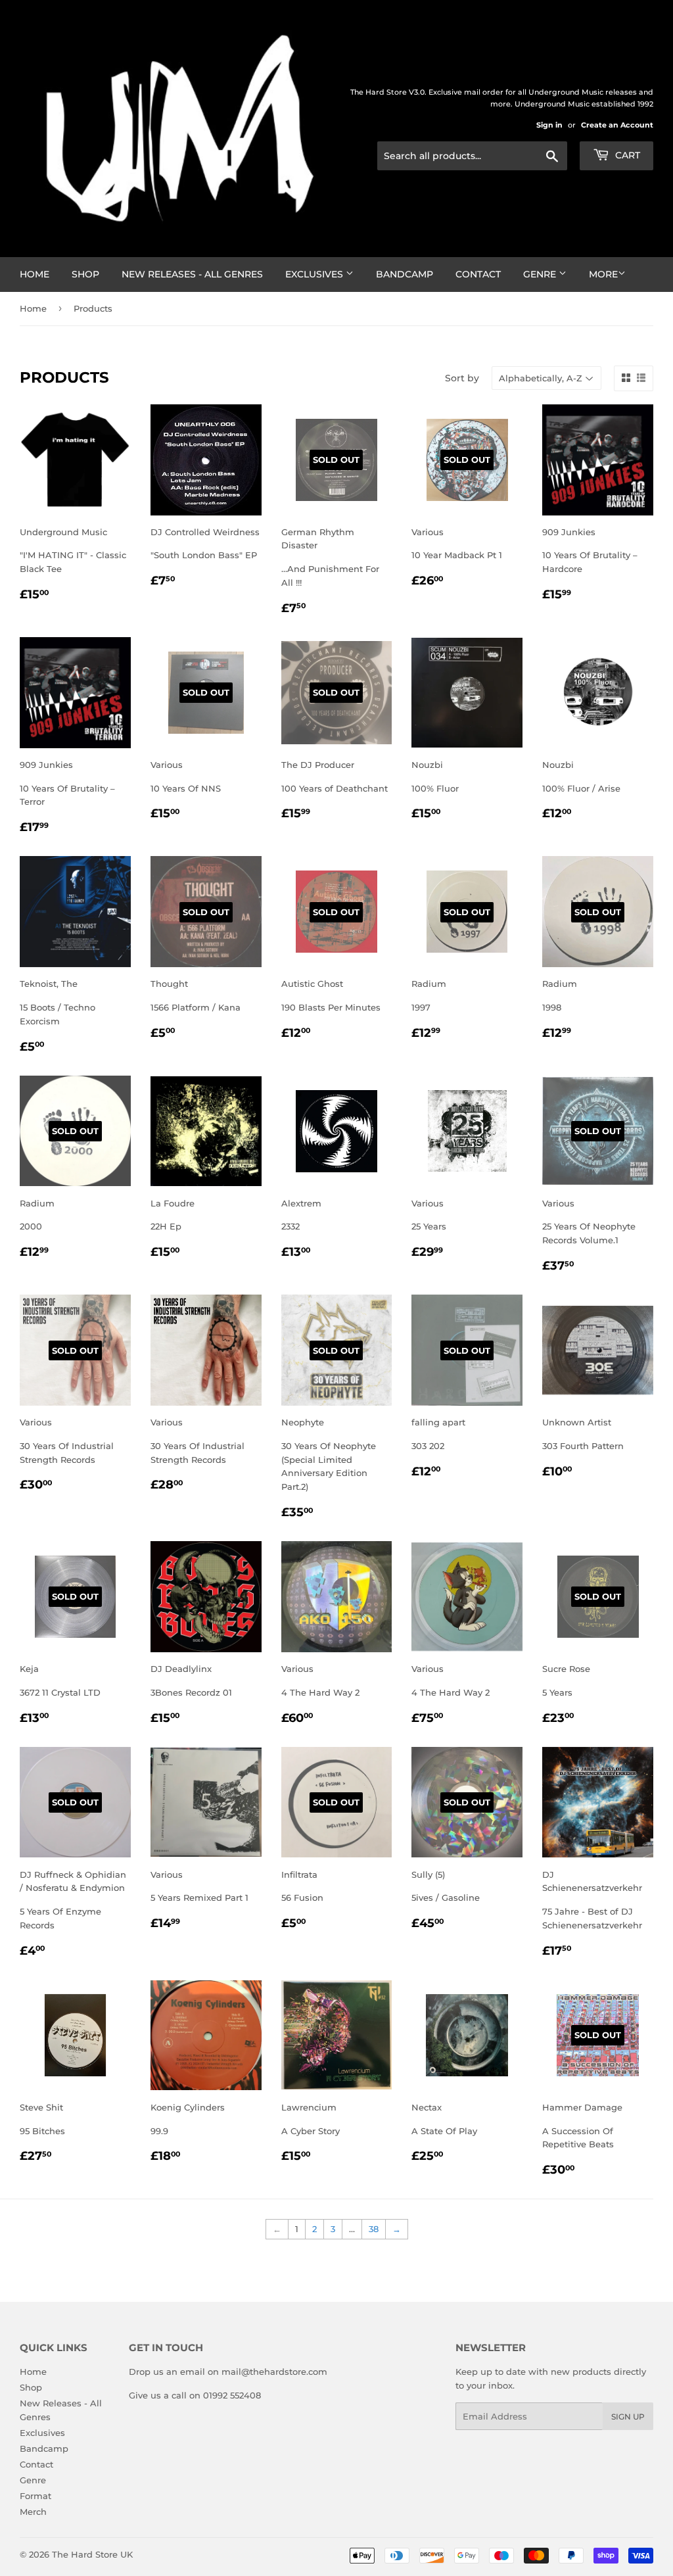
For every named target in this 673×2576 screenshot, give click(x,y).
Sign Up (628, 2417)
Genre (541, 274)
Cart (626, 155)
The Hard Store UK (92, 2554)
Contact (478, 274)
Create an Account (617, 125)
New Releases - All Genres (192, 274)
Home (35, 274)
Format (35, 2496)
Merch (33, 2512)
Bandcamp (405, 274)
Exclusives (315, 274)
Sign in (549, 125)
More (603, 274)
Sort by (462, 378)
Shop (85, 274)
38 (374, 2229)
